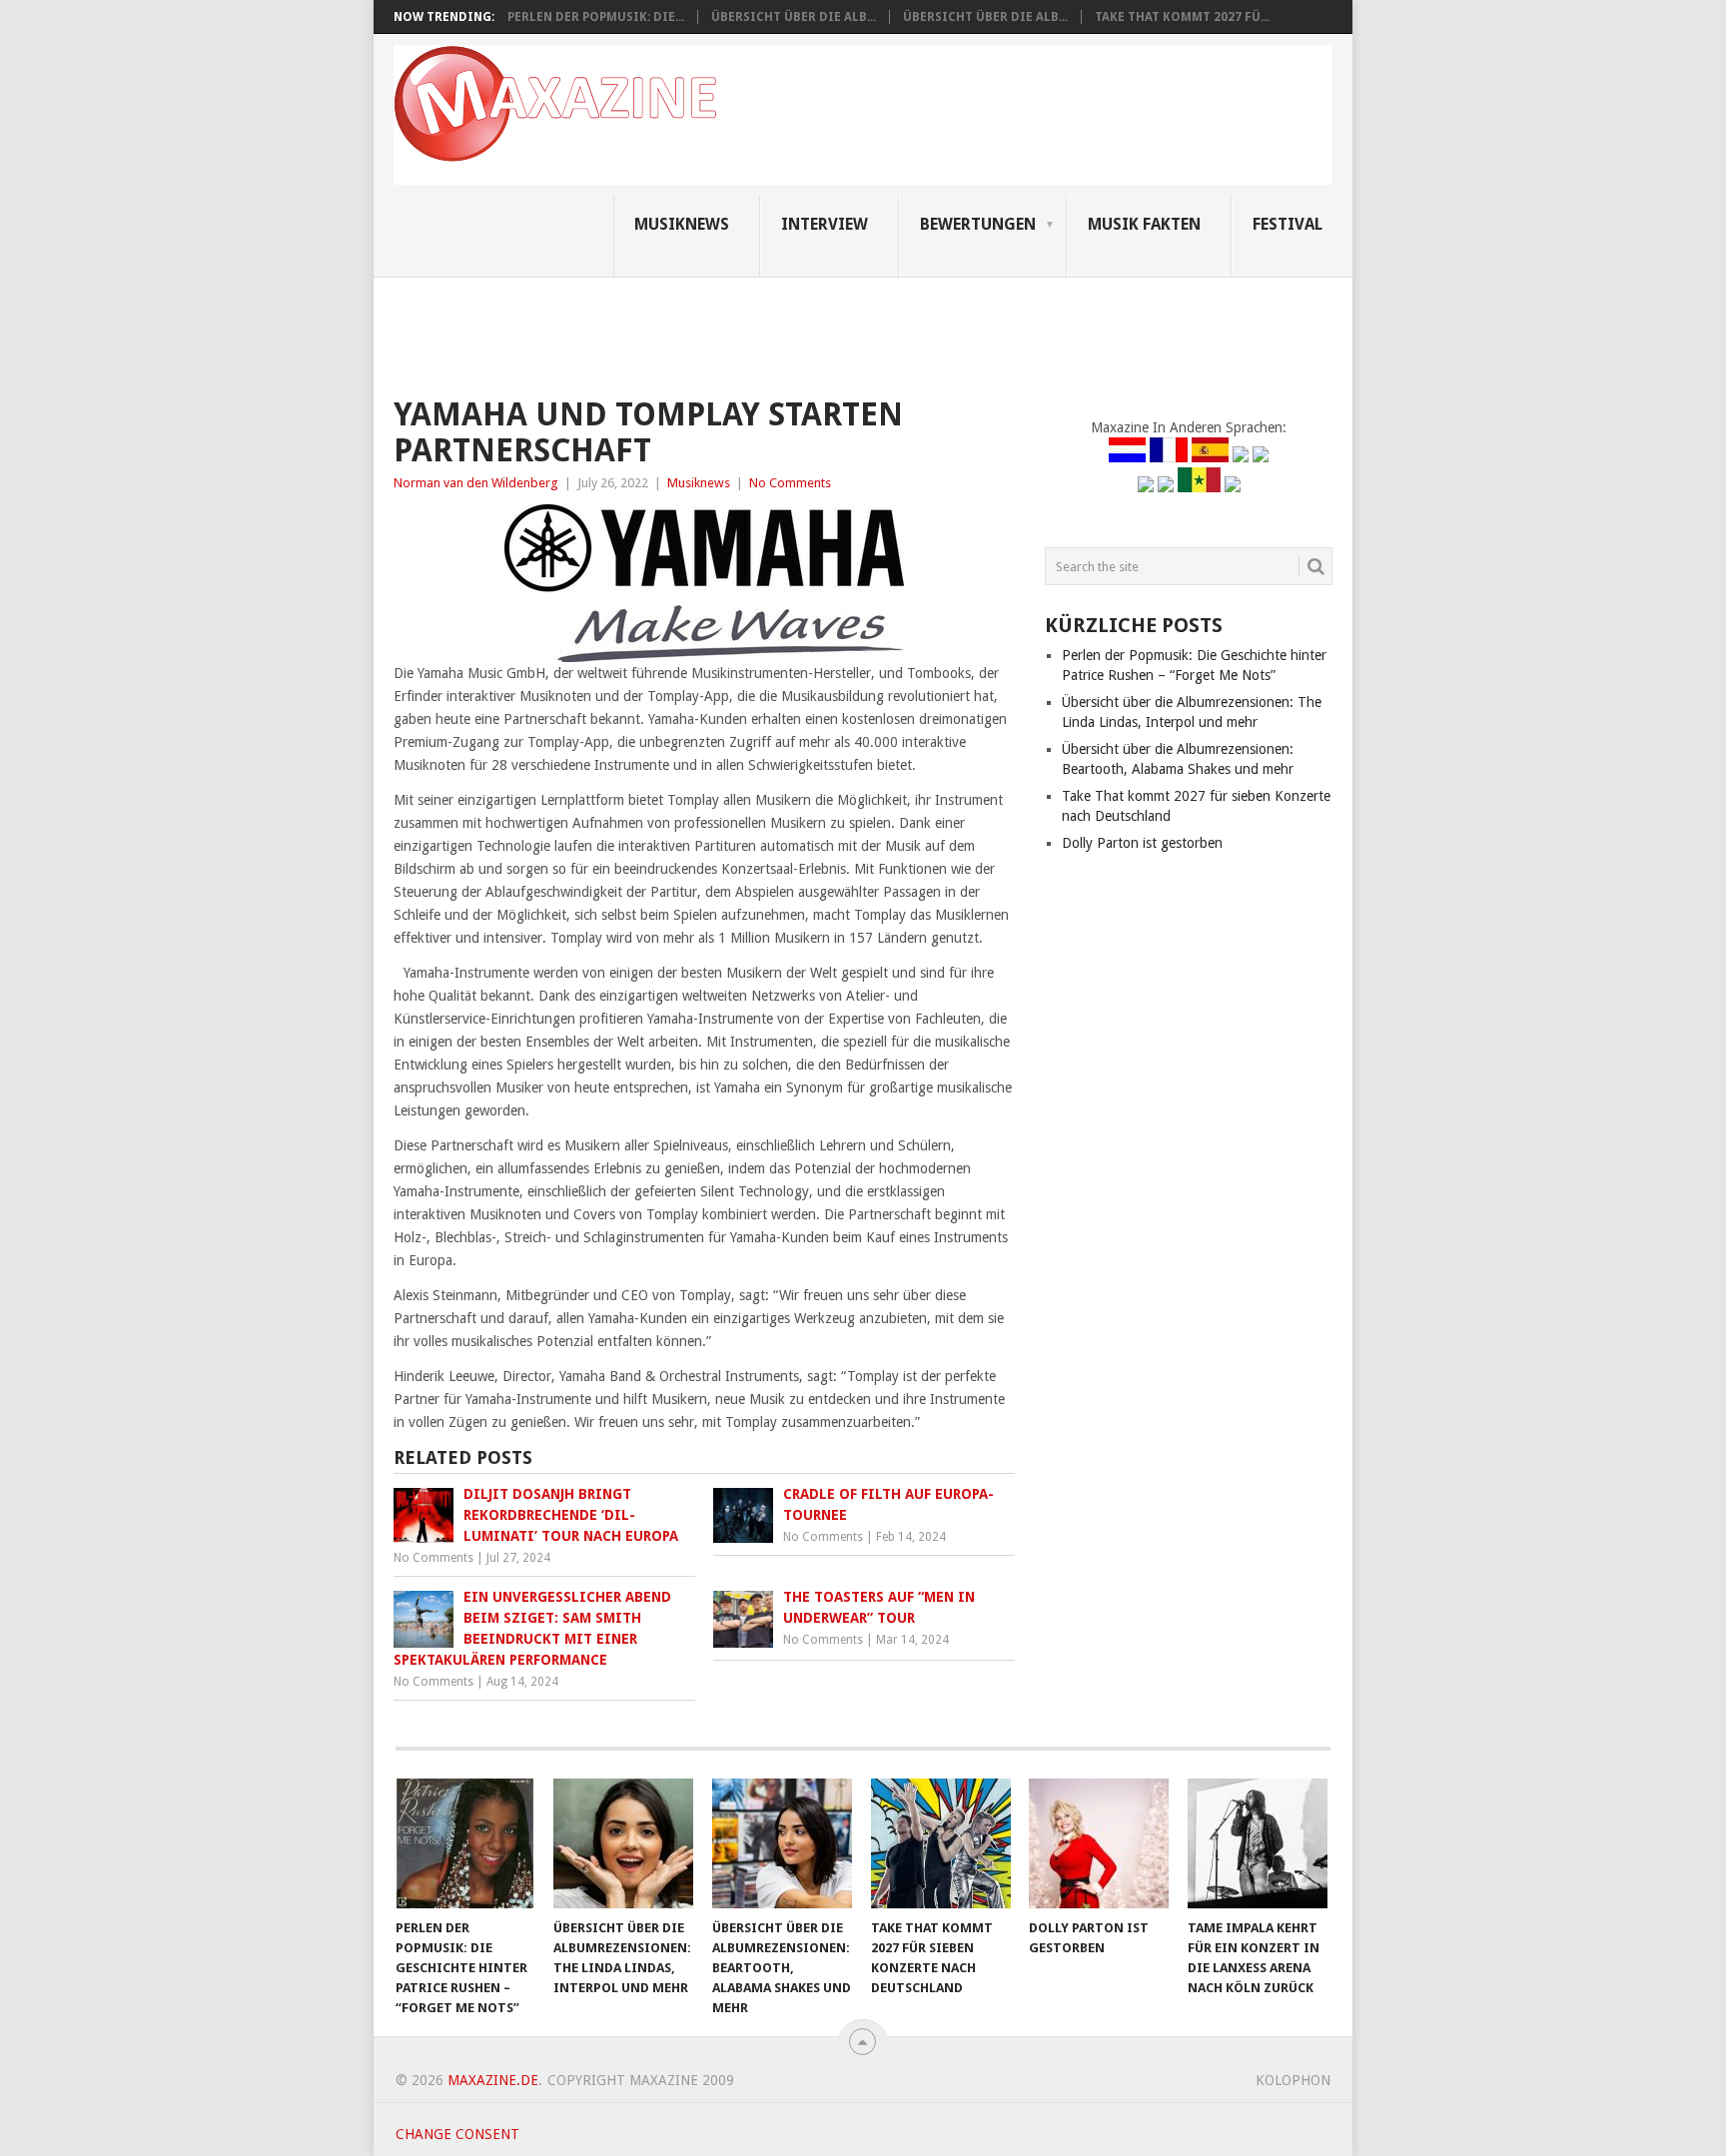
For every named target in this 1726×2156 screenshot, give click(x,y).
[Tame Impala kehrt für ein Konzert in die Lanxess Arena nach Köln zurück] (1258, 1843)
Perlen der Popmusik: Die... (596, 17)
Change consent (457, 2134)
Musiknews (682, 224)
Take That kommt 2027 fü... (1182, 17)
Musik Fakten (1144, 224)
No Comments (790, 483)
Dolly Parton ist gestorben (1142, 843)
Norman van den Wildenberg (476, 483)
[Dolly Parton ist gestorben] (1099, 1843)
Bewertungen (978, 224)
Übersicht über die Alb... (794, 17)
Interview (825, 224)
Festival (1288, 224)
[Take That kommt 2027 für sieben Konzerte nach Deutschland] (941, 1843)
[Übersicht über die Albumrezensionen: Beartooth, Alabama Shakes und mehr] (782, 1843)
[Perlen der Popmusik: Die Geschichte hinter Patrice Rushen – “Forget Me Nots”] (465, 1843)
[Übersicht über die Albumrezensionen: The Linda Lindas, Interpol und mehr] (623, 1843)
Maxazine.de (493, 2080)
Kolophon (1293, 2080)
